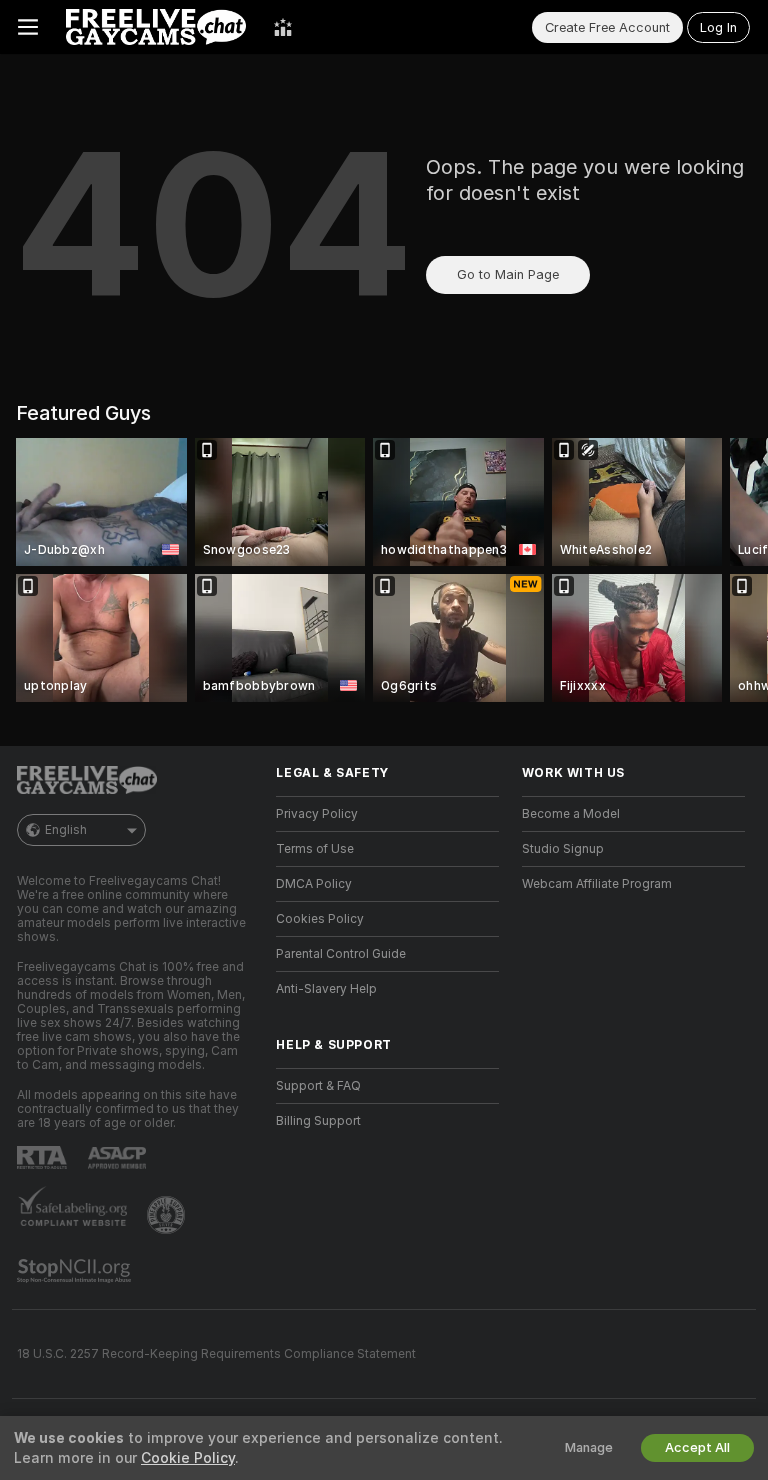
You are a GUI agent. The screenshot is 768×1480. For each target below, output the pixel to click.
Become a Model (571, 814)
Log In (718, 27)
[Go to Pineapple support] (168, 1215)
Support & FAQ (318, 1086)
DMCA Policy (314, 884)
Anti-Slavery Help (326, 989)
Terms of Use (315, 849)
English (66, 830)
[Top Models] (283, 27)
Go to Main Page (508, 274)
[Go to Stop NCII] (76, 1271)
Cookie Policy (188, 1458)
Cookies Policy (320, 919)
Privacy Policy (317, 814)
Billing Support (318, 1121)
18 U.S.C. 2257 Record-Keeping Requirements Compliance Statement (216, 1354)
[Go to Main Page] (156, 27)
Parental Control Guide (341, 954)
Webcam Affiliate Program (597, 884)
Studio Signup (563, 849)
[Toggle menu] (28, 27)
